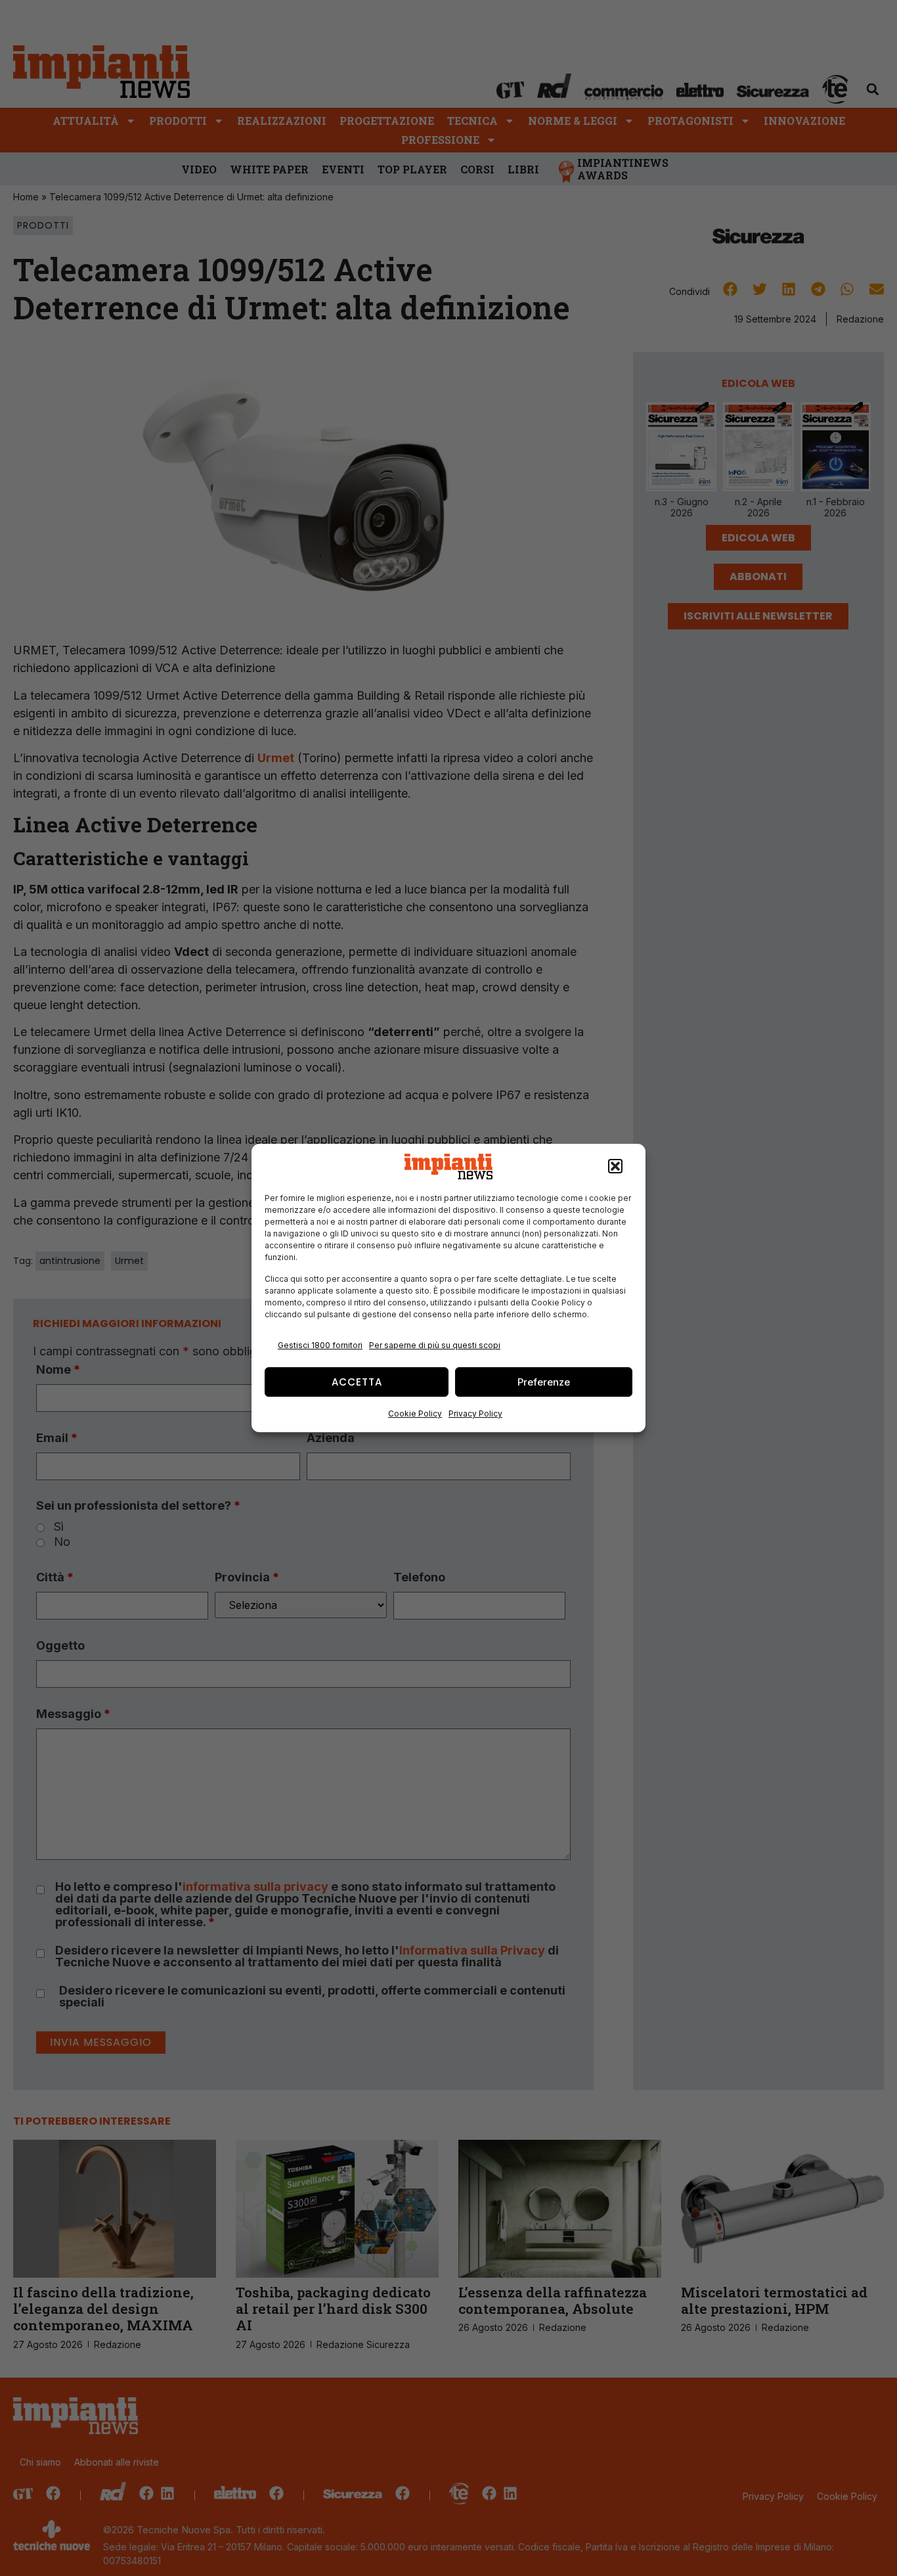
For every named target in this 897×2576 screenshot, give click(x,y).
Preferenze (544, 1382)
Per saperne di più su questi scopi (435, 1345)
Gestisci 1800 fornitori (320, 1345)
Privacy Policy (475, 1413)
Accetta (357, 1382)
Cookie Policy (415, 1413)
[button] (615, 1167)
